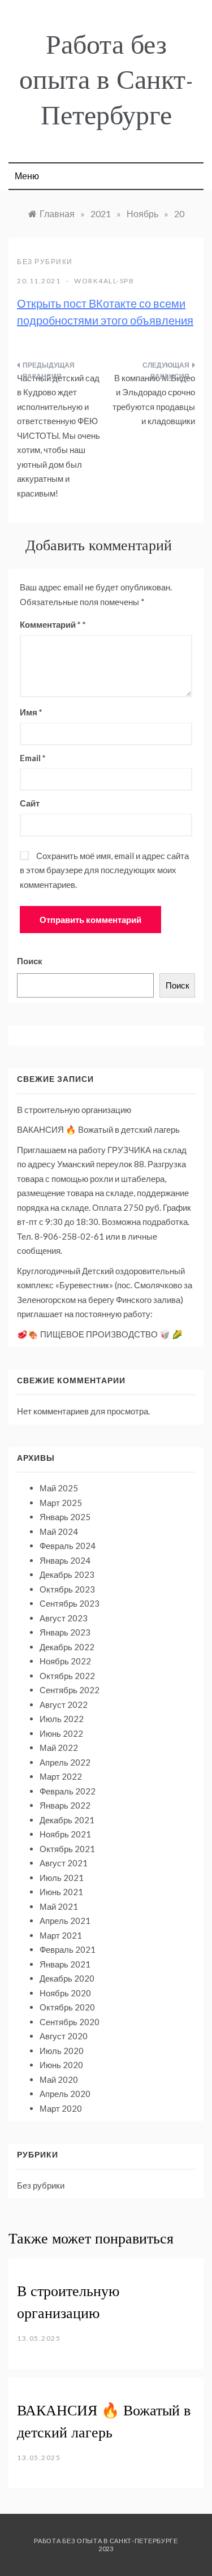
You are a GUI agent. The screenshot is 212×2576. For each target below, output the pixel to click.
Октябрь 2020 (67, 2007)
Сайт (30, 803)
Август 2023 (64, 1618)
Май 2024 (59, 1531)
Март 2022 (61, 1776)
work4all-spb (104, 281)
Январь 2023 (65, 1632)
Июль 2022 (62, 1719)
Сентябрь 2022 (70, 1690)
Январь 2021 (65, 1964)
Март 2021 (61, 1935)
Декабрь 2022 (67, 1647)
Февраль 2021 (68, 1949)
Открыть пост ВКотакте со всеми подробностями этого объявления (105, 312)
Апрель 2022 (65, 1762)
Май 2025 (59, 1488)
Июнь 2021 (61, 1892)
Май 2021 (59, 1906)
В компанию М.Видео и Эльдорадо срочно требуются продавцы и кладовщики (154, 400)
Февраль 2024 (68, 1546)
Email (33, 758)
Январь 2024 (65, 1560)
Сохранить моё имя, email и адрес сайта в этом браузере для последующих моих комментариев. (104, 870)
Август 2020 (64, 2036)
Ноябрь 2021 (65, 1834)
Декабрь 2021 (67, 1820)
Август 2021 (64, 1863)
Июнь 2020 (61, 2065)
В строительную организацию (74, 1110)
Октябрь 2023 (67, 1589)
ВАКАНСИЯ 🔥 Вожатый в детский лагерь (98, 1129)
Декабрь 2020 (67, 1978)
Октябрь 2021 (67, 1849)
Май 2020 (59, 2079)
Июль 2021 (62, 1878)
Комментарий (50, 624)
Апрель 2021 (65, 1921)
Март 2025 (61, 1503)
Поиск (30, 961)
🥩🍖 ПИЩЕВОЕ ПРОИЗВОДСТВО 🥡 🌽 (100, 1334)
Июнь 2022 (61, 1733)
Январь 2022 (65, 1805)
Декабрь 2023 (67, 1574)
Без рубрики (45, 262)
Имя (31, 712)
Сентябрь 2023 (70, 1603)
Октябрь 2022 (67, 1676)
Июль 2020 (62, 2051)
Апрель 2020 (65, 2094)
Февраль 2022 (68, 1791)
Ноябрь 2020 (65, 1993)
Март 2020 (61, 2108)
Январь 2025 (65, 1517)
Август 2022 (64, 1705)
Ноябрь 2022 (65, 1661)
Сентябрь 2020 (70, 2022)
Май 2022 (59, 1747)
